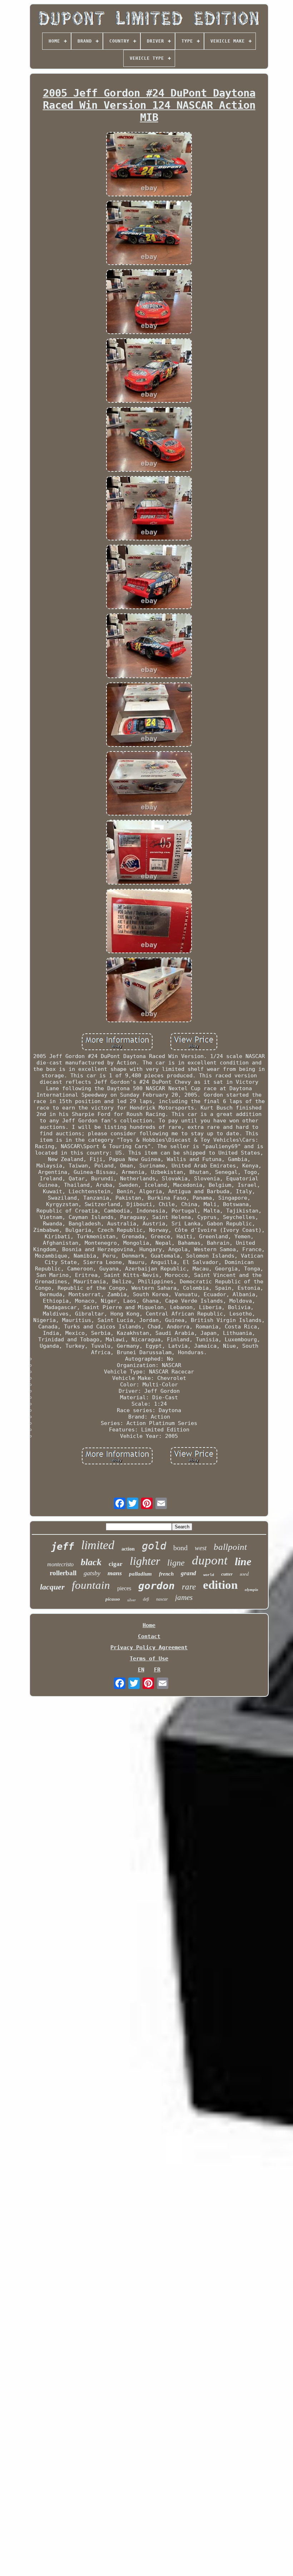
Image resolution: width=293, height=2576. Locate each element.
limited (98, 1545)
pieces (124, 1588)
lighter (145, 1561)
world (209, 1575)
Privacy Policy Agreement (149, 1647)
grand (188, 1573)
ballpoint (230, 1547)
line (243, 1561)
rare (189, 1587)
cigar (116, 1564)
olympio (252, 1590)
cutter (227, 1574)
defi (146, 1599)
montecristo (60, 1564)
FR (157, 1670)
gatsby (92, 1573)
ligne (176, 1563)
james (184, 1597)
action (128, 1549)
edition (220, 1585)
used (244, 1574)
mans (115, 1573)
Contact (149, 1636)
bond (180, 1548)
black (91, 1562)
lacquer (52, 1587)
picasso (113, 1599)
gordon (157, 1586)
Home (149, 1625)
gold (154, 1546)
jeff (63, 1546)
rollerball (63, 1573)
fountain (91, 1585)
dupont (210, 1560)
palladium (140, 1574)
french (166, 1574)
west (201, 1548)
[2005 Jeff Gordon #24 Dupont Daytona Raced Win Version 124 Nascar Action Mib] (149, 165)
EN (141, 1670)
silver (131, 1600)
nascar (162, 1599)
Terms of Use (149, 1659)
